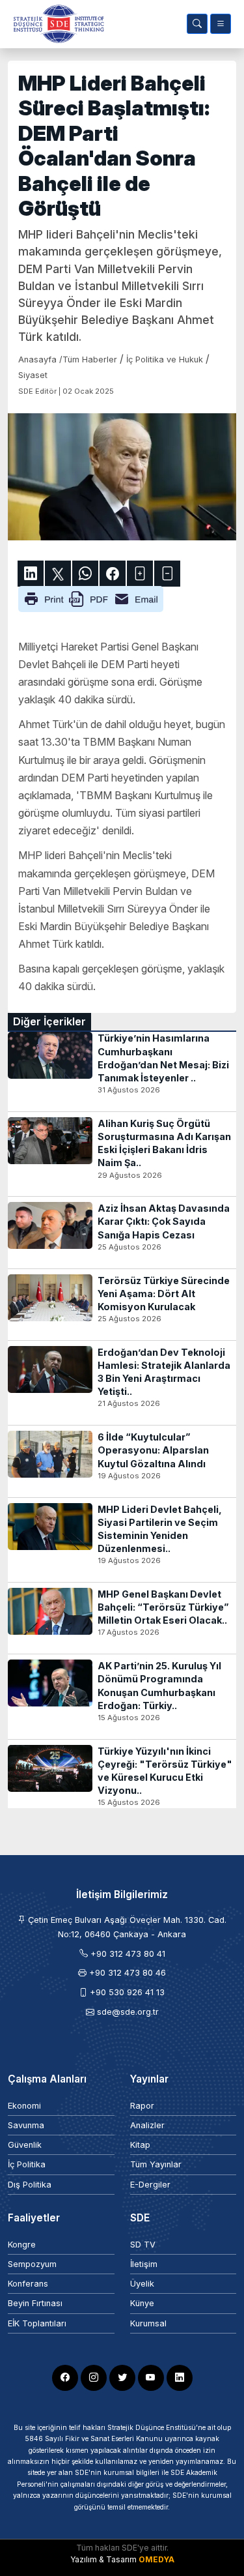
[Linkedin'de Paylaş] (31, 574)
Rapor (142, 2106)
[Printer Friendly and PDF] (91, 598)
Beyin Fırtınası (35, 2303)
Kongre (22, 2245)
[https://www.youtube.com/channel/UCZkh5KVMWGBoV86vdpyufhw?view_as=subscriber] (151, 2378)
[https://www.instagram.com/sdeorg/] (94, 2378)
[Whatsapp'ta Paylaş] (85, 574)
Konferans (28, 2284)
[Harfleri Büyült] (140, 574)
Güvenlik (25, 2145)
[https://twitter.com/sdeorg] (122, 2378)
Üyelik (142, 2284)
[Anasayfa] (56, 24)
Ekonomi (24, 2106)
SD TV (143, 2245)
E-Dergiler (150, 2185)
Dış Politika (30, 2185)
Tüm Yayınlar (156, 2164)
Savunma (26, 2125)
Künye (142, 2303)
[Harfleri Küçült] (167, 574)
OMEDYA (156, 2559)
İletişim (144, 2264)
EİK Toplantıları (37, 2323)
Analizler (147, 2125)
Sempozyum (32, 2264)
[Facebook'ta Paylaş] (113, 574)
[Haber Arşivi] (197, 24)
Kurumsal (148, 2323)
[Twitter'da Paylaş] (58, 574)
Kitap (140, 2145)
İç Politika (27, 2164)
